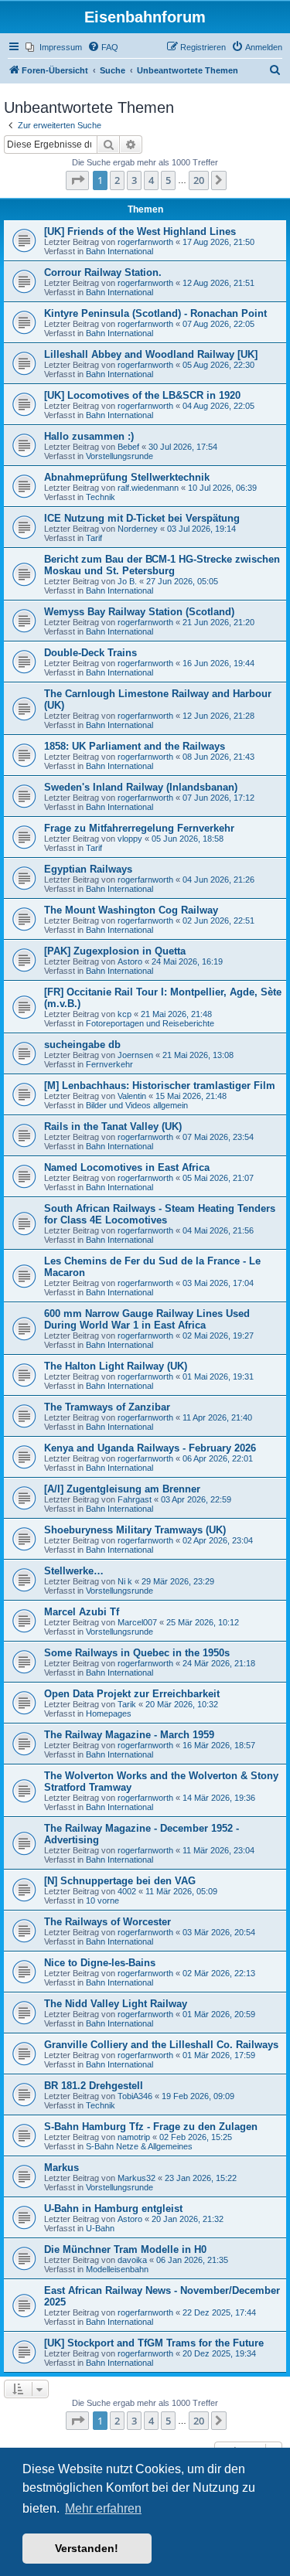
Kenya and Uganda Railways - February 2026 (150, 1448)
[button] (77, 180)
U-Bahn (100, 2228)
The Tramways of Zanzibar (107, 1407)
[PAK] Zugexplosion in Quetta (115, 951)
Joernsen (135, 1055)
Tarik (127, 1704)
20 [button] (199, 180)
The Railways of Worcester (107, 1922)
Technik (101, 497)
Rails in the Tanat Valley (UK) (113, 1126)
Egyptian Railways (88, 869)
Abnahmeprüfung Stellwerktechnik (127, 477)
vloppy (130, 839)
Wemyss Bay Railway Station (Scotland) (139, 612)
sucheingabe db (82, 1045)
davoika (132, 2260)
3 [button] (134, 180)
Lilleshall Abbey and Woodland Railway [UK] (151, 354)
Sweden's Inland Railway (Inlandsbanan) (141, 787)
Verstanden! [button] (87, 2548)
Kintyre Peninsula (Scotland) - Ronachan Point (155, 313)
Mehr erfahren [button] (103, 2508)
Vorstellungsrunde (119, 456)
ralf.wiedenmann (148, 488)
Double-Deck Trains (90, 653)
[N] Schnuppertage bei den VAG (120, 1881)
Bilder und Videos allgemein (137, 1105)
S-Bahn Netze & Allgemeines (139, 2146)
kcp (125, 1014)
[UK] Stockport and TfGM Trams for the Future (154, 2343)
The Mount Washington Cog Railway (131, 910)
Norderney (138, 529)
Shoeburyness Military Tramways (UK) (135, 1530)
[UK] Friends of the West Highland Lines (140, 231)
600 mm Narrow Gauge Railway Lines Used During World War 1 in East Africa (147, 1319)
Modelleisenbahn (117, 2269)
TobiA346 (135, 2096)
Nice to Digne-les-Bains (100, 1963)
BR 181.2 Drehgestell (94, 2086)
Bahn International (119, 251)
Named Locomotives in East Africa (127, 1167)
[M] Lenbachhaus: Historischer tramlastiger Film (160, 1086)
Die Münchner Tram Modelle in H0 (125, 2249)
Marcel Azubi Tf (82, 1612)
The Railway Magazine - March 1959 (129, 1735)
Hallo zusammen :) (89, 436)
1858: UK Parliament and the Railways (135, 746)
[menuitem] (54, 47)
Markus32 (136, 2178)
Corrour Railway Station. (103, 272)
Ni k (125, 1581)
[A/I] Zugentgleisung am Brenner (122, 1489)
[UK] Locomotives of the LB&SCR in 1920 (142, 395)
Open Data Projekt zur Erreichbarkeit (132, 1694)
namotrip (134, 2137)
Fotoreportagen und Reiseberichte (150, 1023)
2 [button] (117, 180)
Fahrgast (135, 1499)
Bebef (128, 447)
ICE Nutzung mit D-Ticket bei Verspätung (142, 518)
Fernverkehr (109, 1064)
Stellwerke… (74, 1571)
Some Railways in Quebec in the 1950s (137, 1653)
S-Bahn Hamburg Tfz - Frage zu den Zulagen (151, 2127)
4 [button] (151, 180)
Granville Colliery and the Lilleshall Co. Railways (161, 2045)
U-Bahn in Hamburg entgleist (113, 2208)
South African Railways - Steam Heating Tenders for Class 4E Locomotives (160, 1214)
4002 (127, 1891)
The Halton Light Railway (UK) (116, 1366)
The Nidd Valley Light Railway (116, 2004)
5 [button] (168, 180)
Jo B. (127, 581)
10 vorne (102, 1901)
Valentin (132, 1096)
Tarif (94, 538)
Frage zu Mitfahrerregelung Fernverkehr (139, 828)
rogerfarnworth (145, 242)
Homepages (109, 1713)
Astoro (130, 961)
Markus (61, 2168)
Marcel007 (137, 1622)
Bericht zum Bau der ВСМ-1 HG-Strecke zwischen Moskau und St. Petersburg (162, 565)
